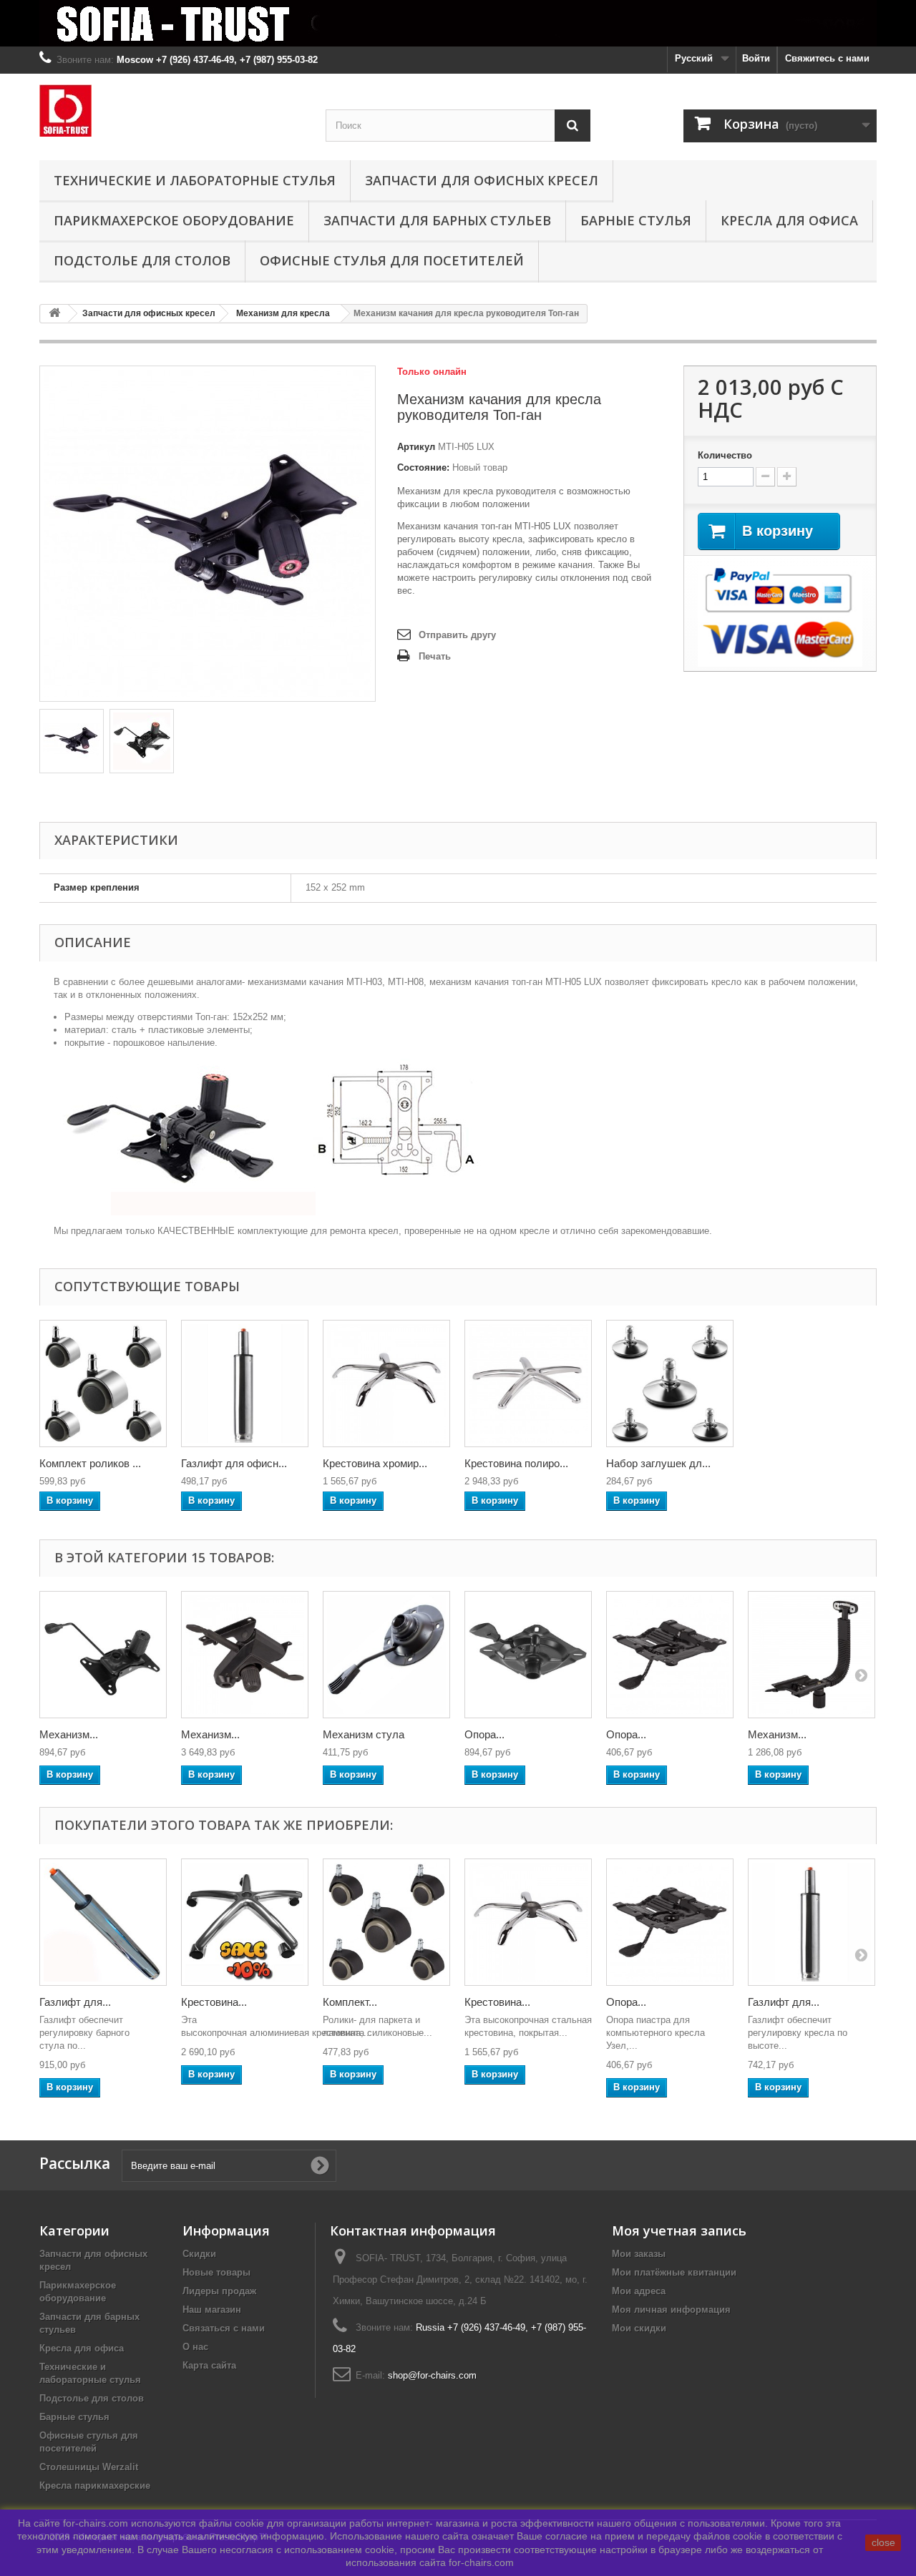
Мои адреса (639, 2291)
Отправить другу (457, 635)
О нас (195, 2347)
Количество (725, 455)
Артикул (416, 447)
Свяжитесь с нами (827, 58)
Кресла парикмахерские (95, 2486)
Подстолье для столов (142, 260)
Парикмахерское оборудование (174, 220)
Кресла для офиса (789, 220)
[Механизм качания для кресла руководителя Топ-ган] (103, 1655)
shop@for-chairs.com (432, 2375)
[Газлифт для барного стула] (103, 1922)
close (883, 2542)
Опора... (484, 1734)
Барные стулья (636, 220)
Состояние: (423, 467)
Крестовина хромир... (375, 1463)
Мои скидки (639, 2328)
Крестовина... (214, 2002)
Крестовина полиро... (516, 1463)
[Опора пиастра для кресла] (670, 1655)
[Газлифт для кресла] (812, 1922)
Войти (756, 58)
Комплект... (350, 2002)
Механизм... (69, 1734)
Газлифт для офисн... (234, 1463)
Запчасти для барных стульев (437, 220)
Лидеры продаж (219, 2291)
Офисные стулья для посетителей (392, 260)
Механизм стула (364, 1734)
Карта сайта (209, 2365)
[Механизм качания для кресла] (72, 741)
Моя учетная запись (679, 2230)
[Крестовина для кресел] (386, 1384)
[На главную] (54, 314)
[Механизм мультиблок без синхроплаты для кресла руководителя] (245, 1655)
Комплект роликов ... (90, 1463)
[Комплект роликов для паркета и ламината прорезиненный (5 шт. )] (103, 1384)
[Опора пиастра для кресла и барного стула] (528, 1655)
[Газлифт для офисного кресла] (245, 1384)
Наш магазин (212, 2310)
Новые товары (216, 2272)
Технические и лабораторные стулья (195, 180)
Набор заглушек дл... (658, 1463)
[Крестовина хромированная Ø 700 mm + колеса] (245, 1922)
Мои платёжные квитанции (674, 2272)
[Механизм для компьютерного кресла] (812, 1655)
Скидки (199, 2254)
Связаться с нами (224, 2328)
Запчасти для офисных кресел (482, 180)
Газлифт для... (75, 2002)
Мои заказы (639, 2254)
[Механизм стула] (386, 1655)
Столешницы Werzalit (89, 2467)
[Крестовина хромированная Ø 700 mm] (528, 1922)
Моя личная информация (671, 2310)
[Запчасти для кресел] (458, 23)
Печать (435, 656)
